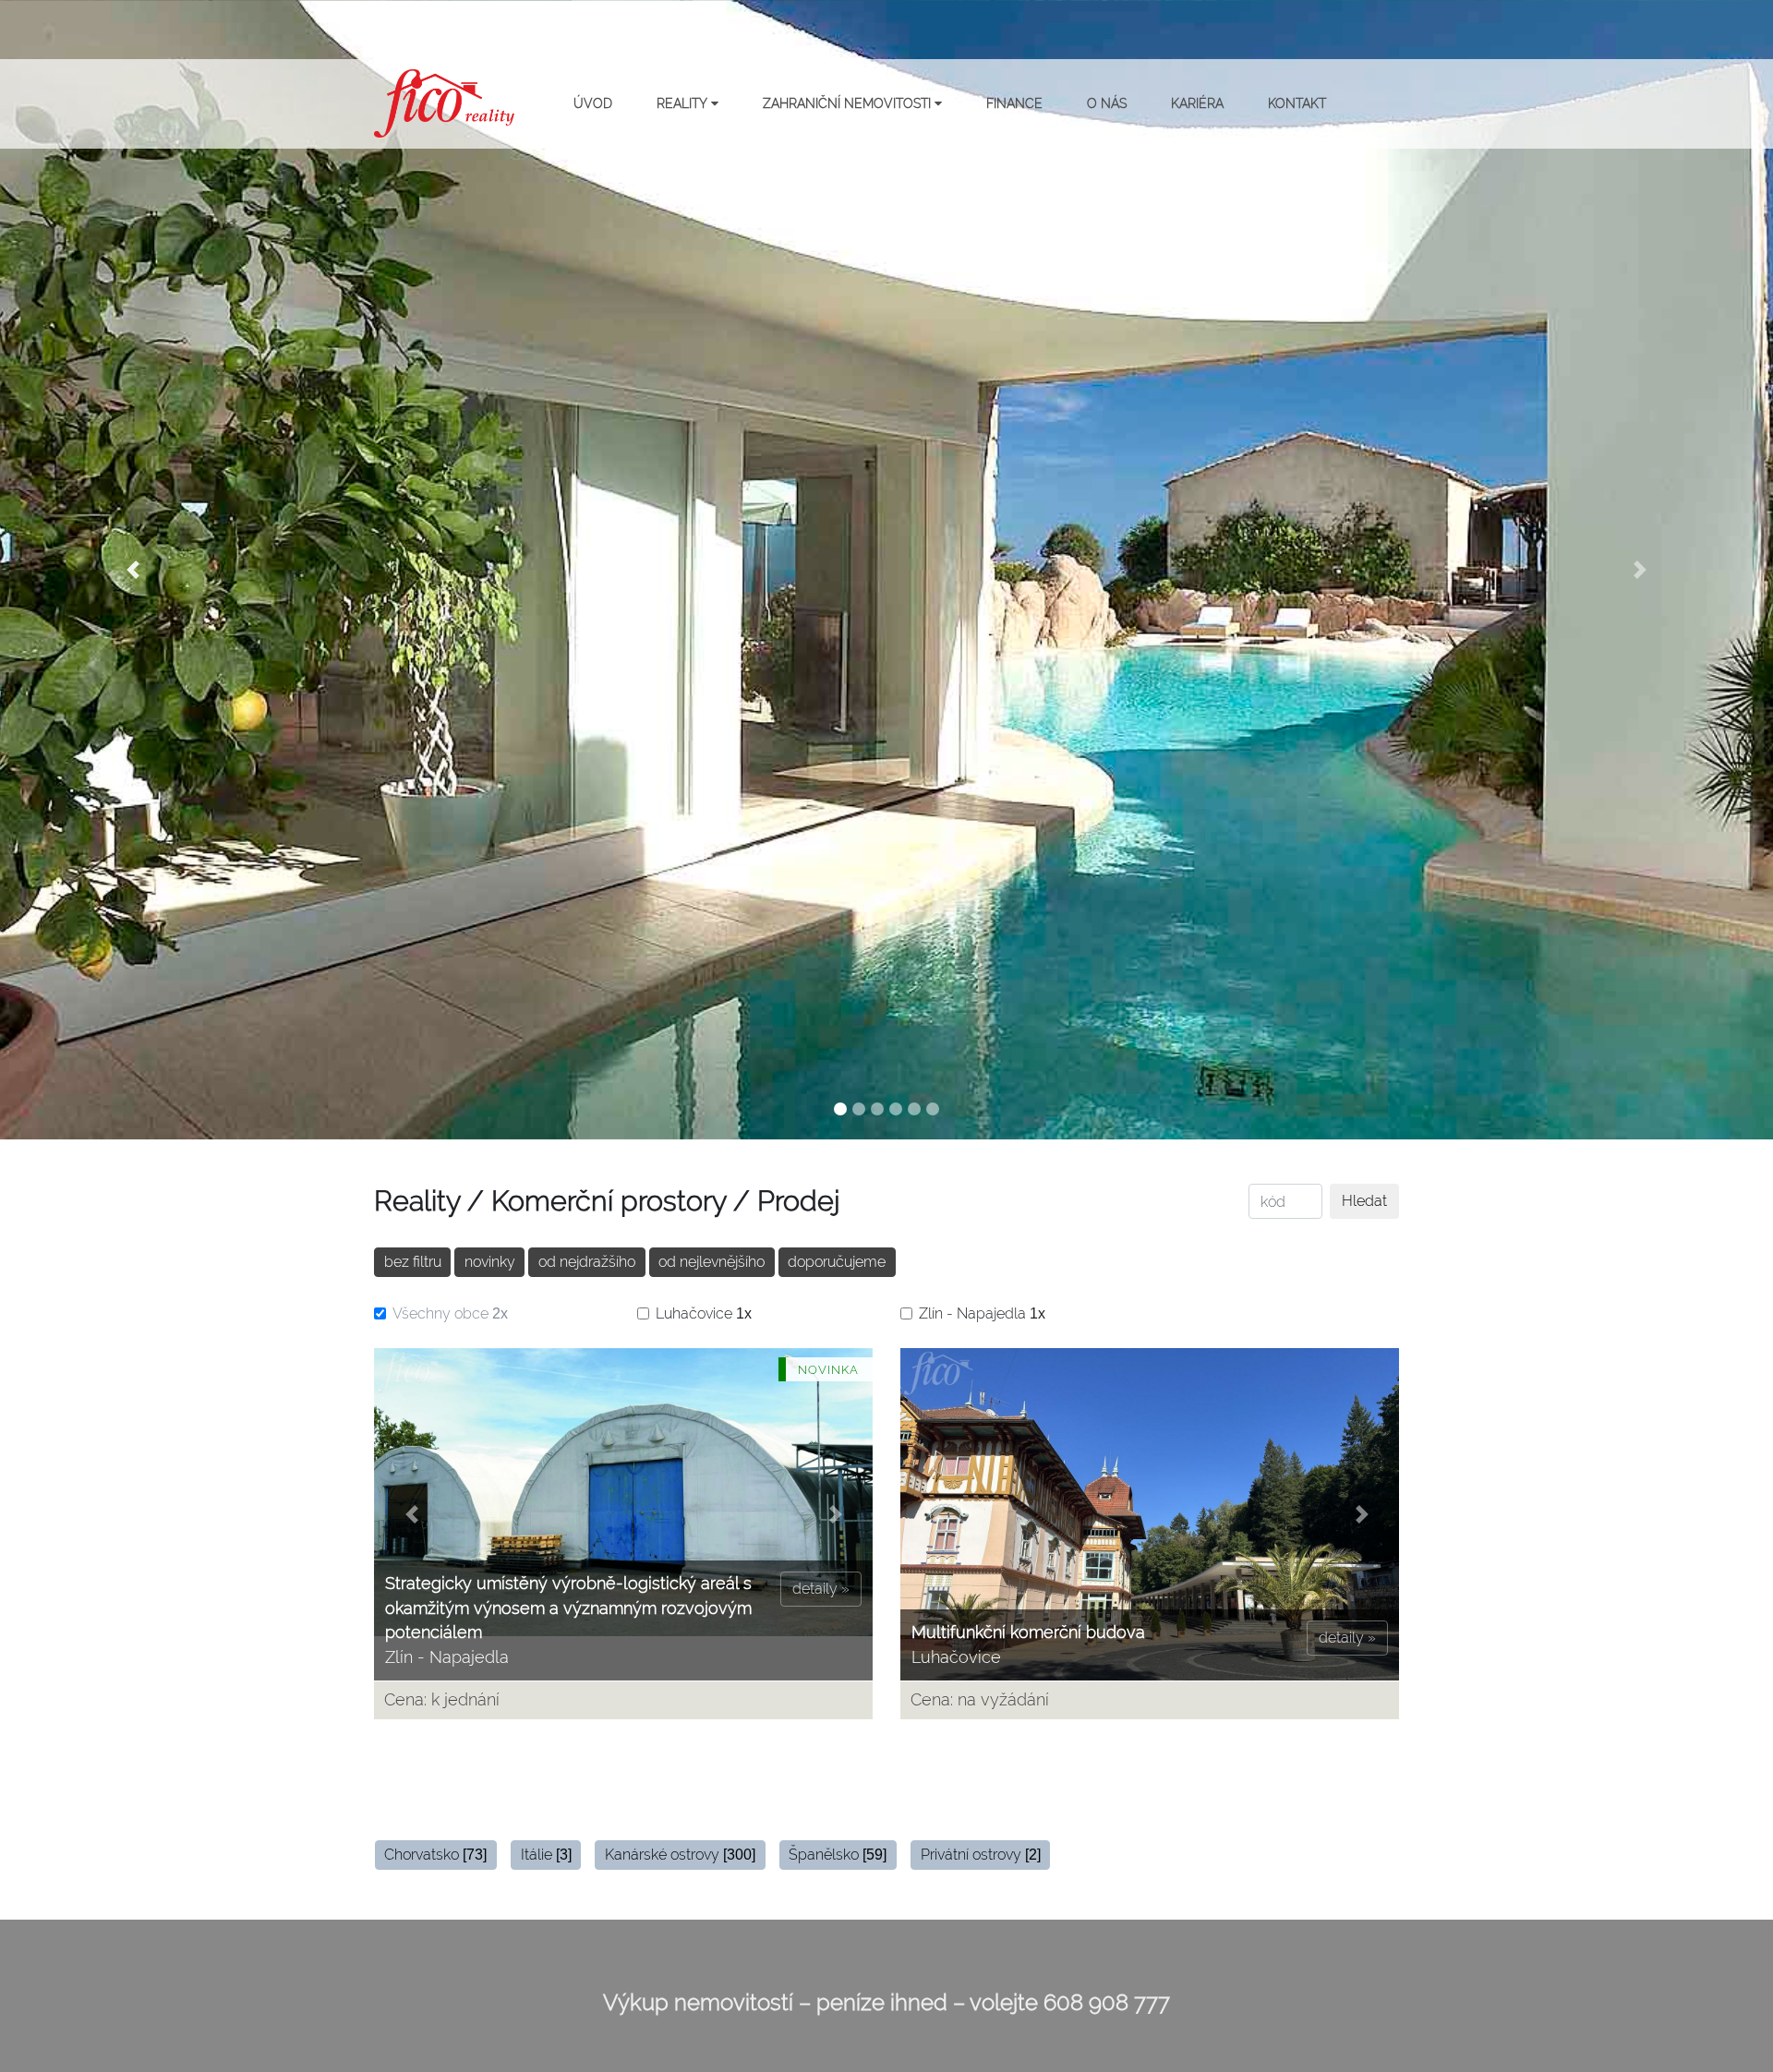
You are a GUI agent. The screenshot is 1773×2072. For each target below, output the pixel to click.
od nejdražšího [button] (587, 1262)
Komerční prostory (609, 1200)
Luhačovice (704, 1313)
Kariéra (1197, 103)
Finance (1014, 103)
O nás (1107, 103)
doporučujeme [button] (837, 1262)
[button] (133, 570)
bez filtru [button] (413, 1262)
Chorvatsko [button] (435, 1855)
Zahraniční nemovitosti (849, 103)
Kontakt (1297, 103)
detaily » (821, 1589)
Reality (684, 103)
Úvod (593, 103)
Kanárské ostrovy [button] (680, 1855)
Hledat (1364, 1201)
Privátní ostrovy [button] (981, 1855)
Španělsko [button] (838, 1855)
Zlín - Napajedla (982, 1313)
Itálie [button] (546, 1855)
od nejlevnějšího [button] (712, 1262)
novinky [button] (490, 1262)
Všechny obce (450, 1313)
